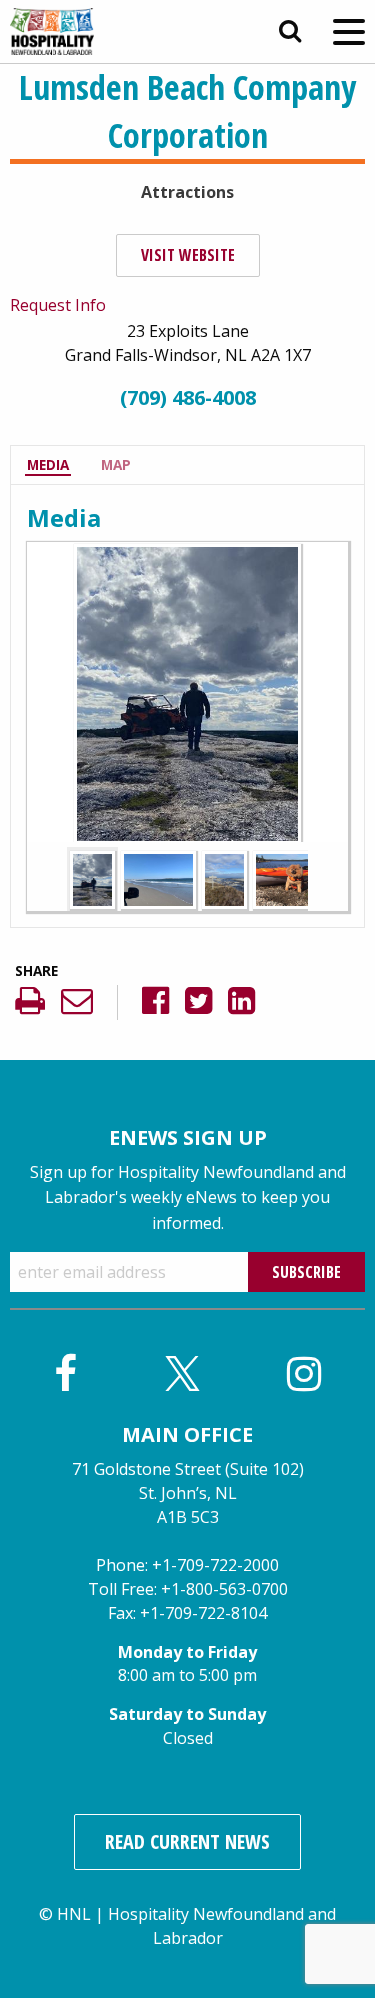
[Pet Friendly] (290, 878)
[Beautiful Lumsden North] (158, 878)
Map (116, 464)
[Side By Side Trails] (92, 878)
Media (48, 464)
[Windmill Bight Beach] (224, 878)
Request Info (58, 305)
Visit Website (188, 255)
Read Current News (187, 1841)
